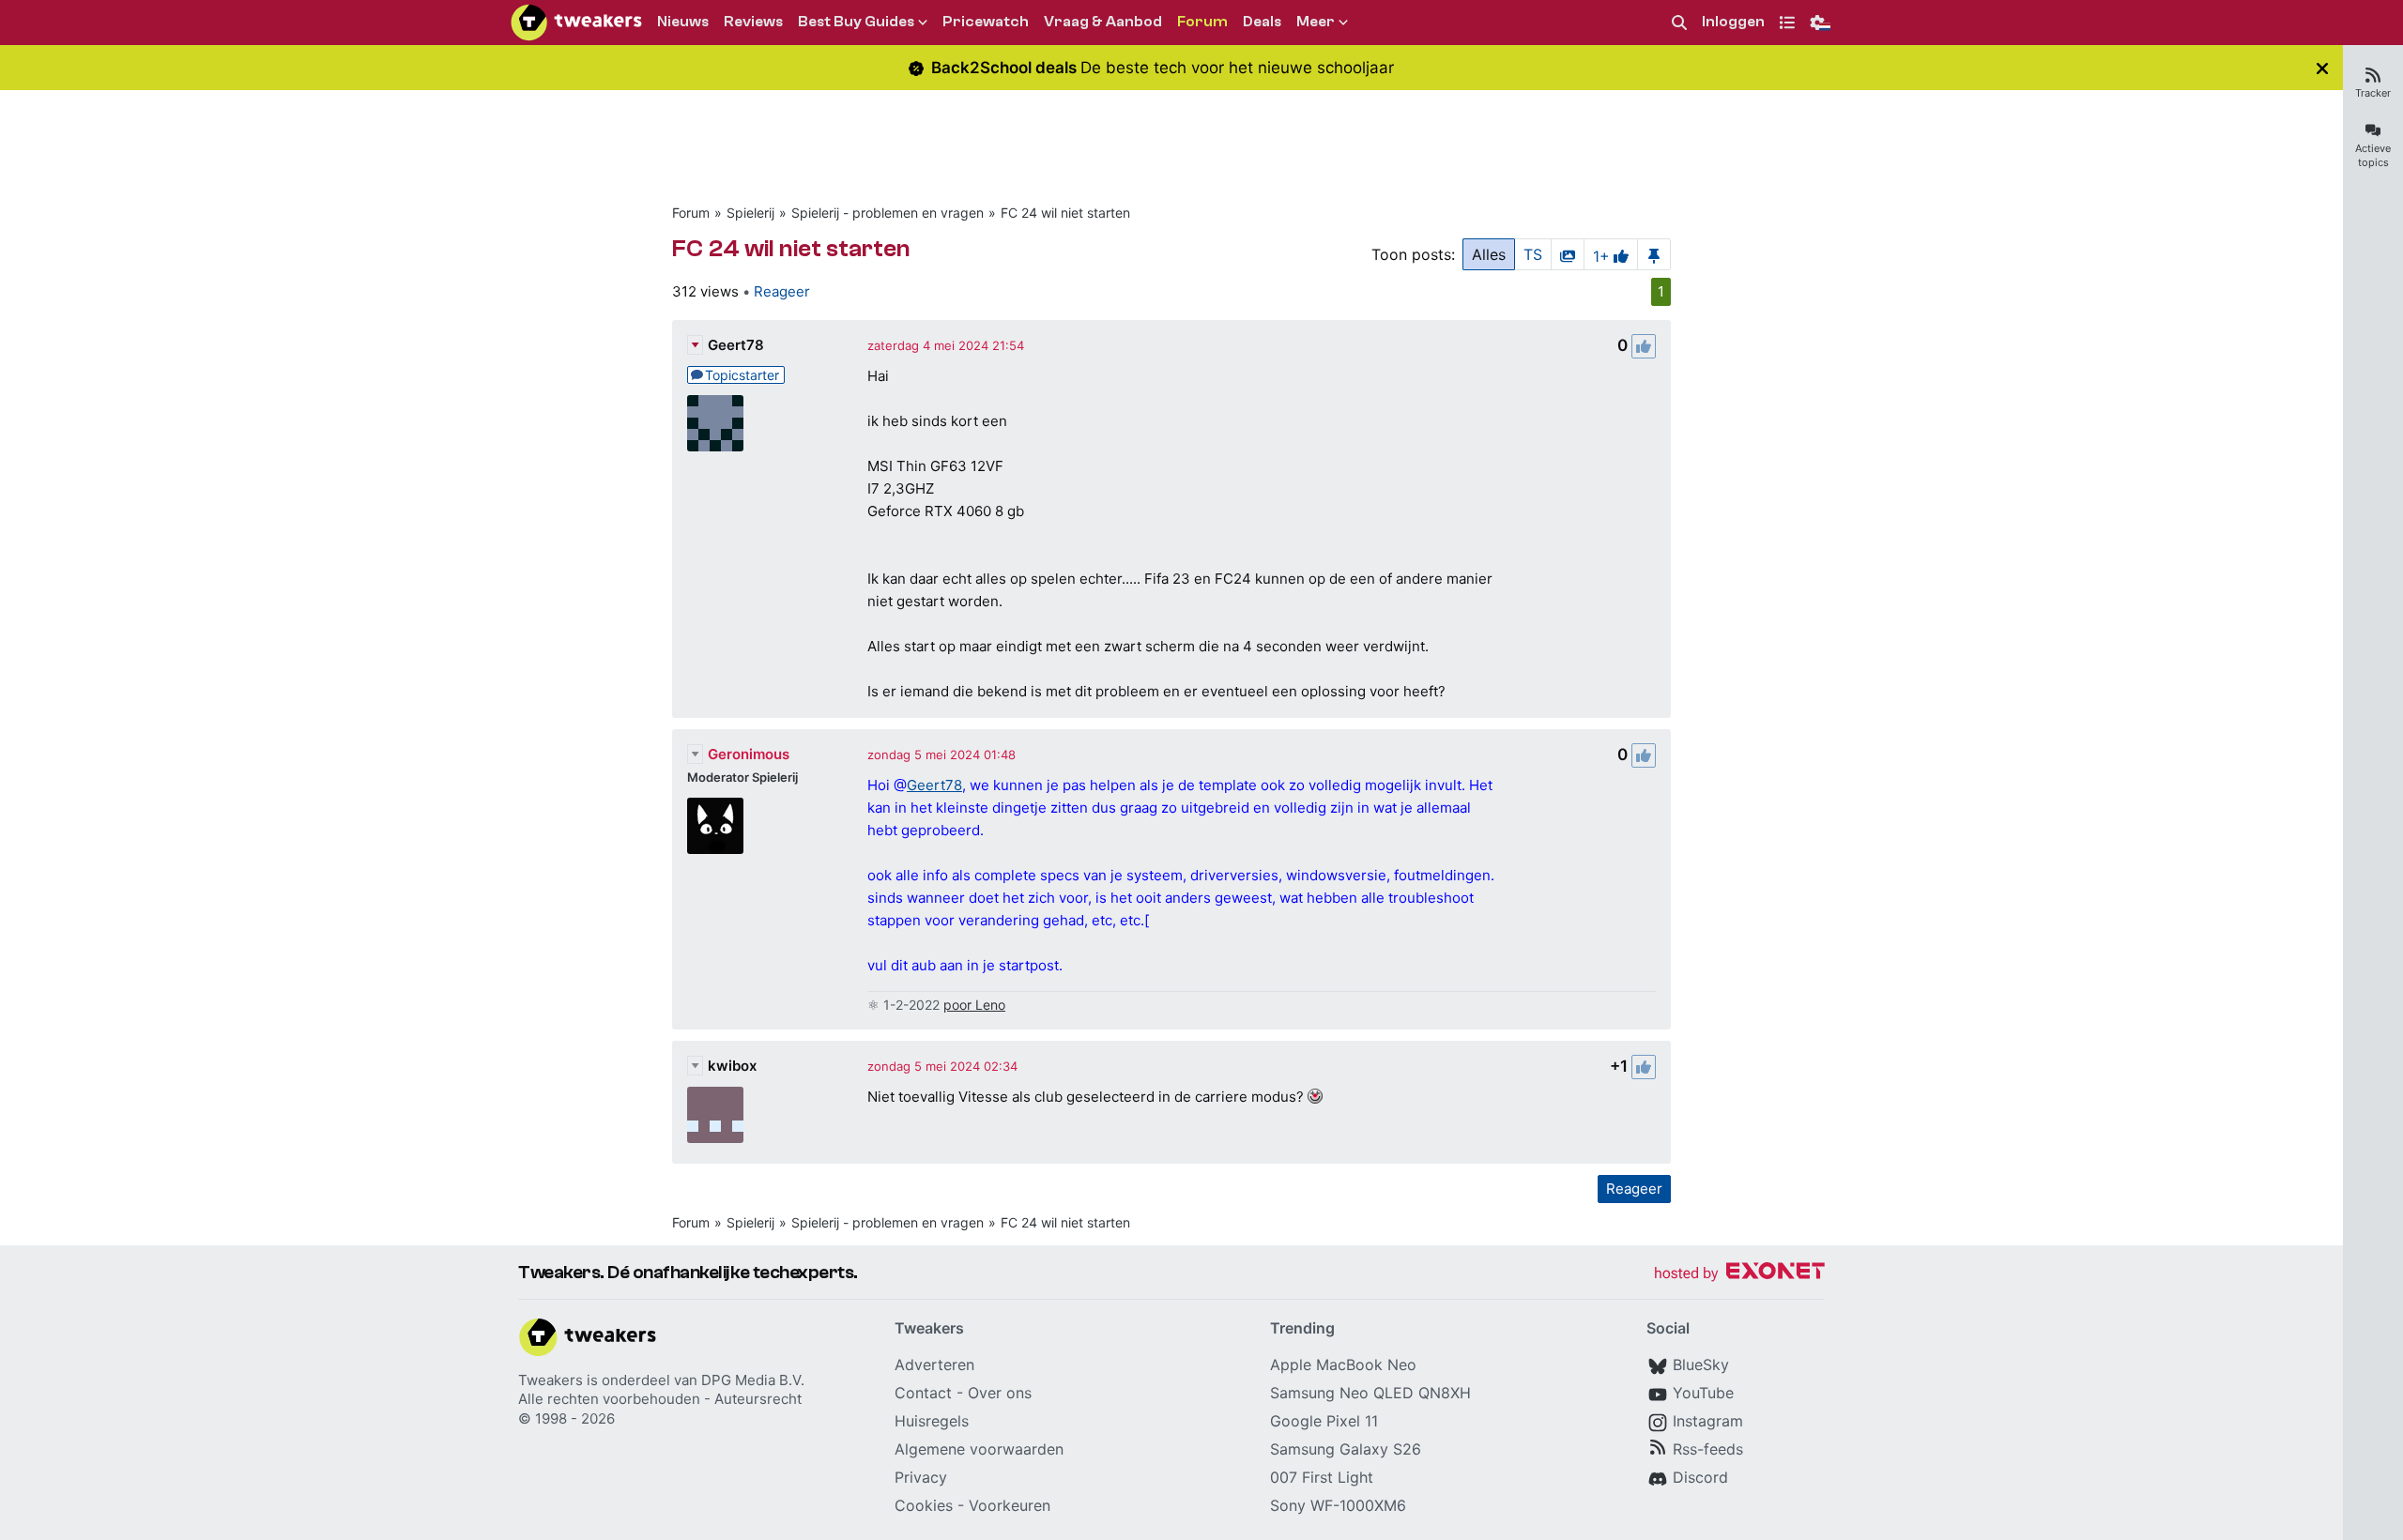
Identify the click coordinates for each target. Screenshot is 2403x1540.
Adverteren (934, 1365)
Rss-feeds (1708, 1449)
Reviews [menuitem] (753, 22)
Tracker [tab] (2373, 93)
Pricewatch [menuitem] (986, 22)
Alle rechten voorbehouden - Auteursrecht (660, 1399)
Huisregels (932, 1421)
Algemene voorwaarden (979, 1449)
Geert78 (736, 345)
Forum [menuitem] (1202, 22)
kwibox (732, 1066)
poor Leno (974, 1005)
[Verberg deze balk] (2322, 68)
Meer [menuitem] (1316, 22)
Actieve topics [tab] (2373, 155)
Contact (923, 1393)
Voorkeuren (1010, 1505)
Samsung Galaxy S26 (1346, 1449)
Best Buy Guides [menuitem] (856, 22)
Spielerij (750, 213)
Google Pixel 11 (1324, 1421)
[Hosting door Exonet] (1739, 1274)
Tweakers (551, 1380)
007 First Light (1322, 1477)
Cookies (924, 1505)
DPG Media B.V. (753, 1380)
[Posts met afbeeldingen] (1568, 254)
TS (1533, 254)
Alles (1489, 254)
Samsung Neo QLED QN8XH (1370, 1393)
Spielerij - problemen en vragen (888, 213)
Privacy (921, 1477)
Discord (1700, 1477)
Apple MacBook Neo (1343, 1365)
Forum (691, 213)
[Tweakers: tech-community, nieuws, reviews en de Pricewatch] (576, 23)
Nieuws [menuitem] (683, 22)
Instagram (1708, 1421)
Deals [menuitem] (1262, 22)
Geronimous (749, 754)
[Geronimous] (715, 826)
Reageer (782, 291)
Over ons (1000, 1393)
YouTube (1703, 1393)
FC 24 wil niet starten (1065, 213)
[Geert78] (715, 423)
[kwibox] (715, 1115)
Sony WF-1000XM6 (1338, 1505)
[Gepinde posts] (1654, 254)
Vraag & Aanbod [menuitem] (1103, 22)
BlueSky (1701, 1365)
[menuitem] (1679, 23)
